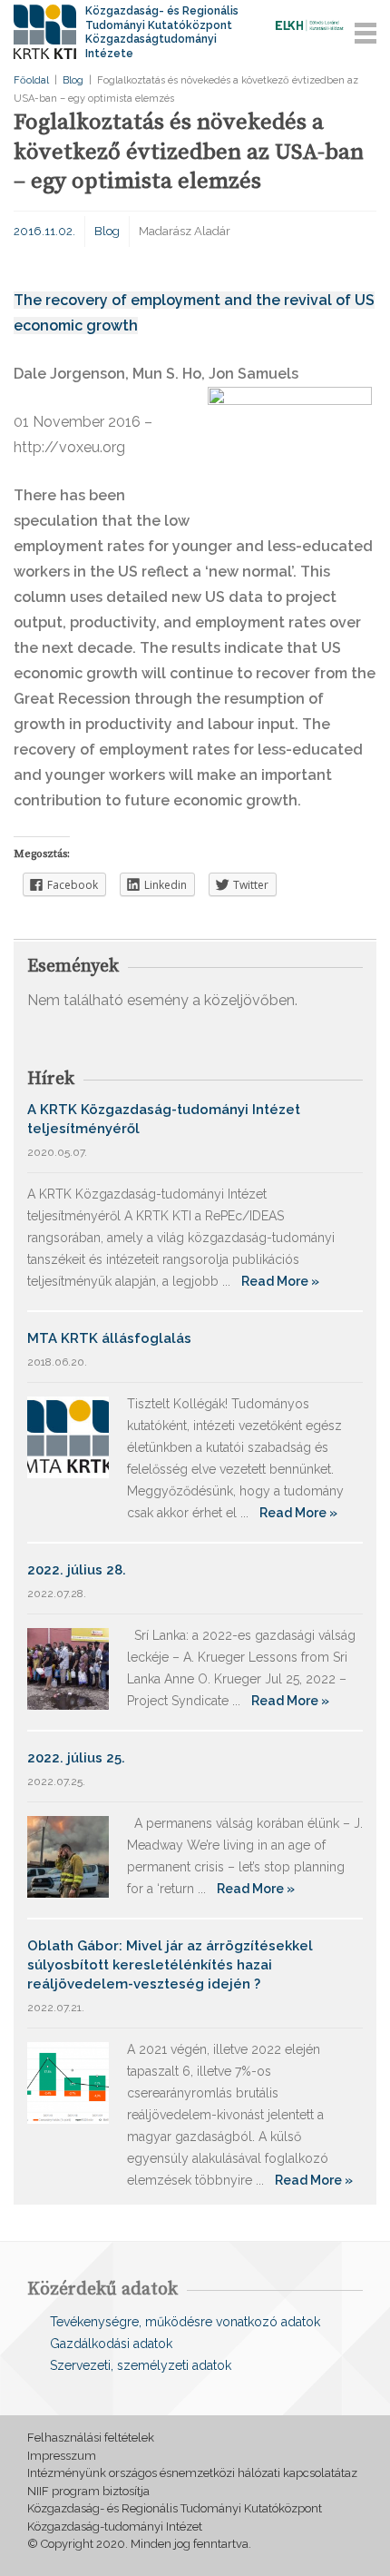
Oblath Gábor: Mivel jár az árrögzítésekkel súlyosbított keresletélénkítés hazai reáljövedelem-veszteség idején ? (170, 1965)
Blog (73, 80)
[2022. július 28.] (68, 1668)
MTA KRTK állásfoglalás (109, 1338)
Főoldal (31, 80)
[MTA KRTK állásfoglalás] (68, 1436)
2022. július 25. (76, 1758)
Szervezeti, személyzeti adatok (141, 2365)
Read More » (280, 1281)
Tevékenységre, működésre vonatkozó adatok (185, 2322)
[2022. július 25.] (68, 1856)
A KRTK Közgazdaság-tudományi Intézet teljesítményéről (164, 1119)
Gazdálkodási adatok (111, 2344)
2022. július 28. (77, 1570)
